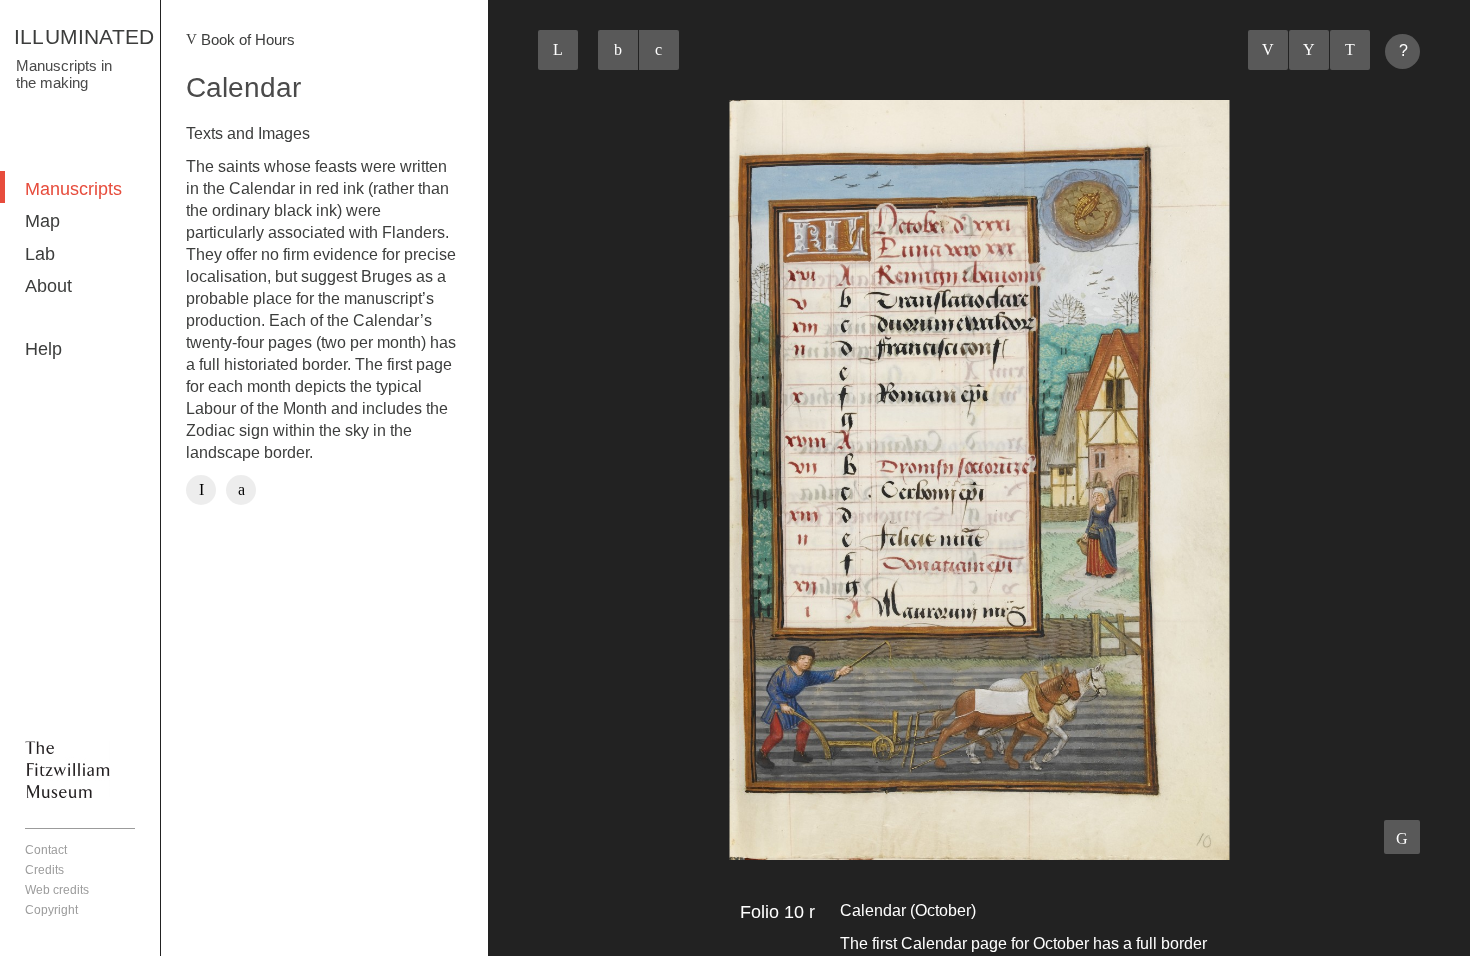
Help (43, 349)
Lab (40, 254)
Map (42, 221)
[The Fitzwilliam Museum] (67, 769)
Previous (1268, 50)
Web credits (57, 890)
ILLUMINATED (84, 36)
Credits (44, 870)
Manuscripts (73, 189)
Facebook (201, 490)
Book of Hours (248, 39)
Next (1350, 50)
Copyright (51, 910)
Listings (1309, 50)
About (48, 286)
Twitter (241, 490)
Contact (46, 850)
